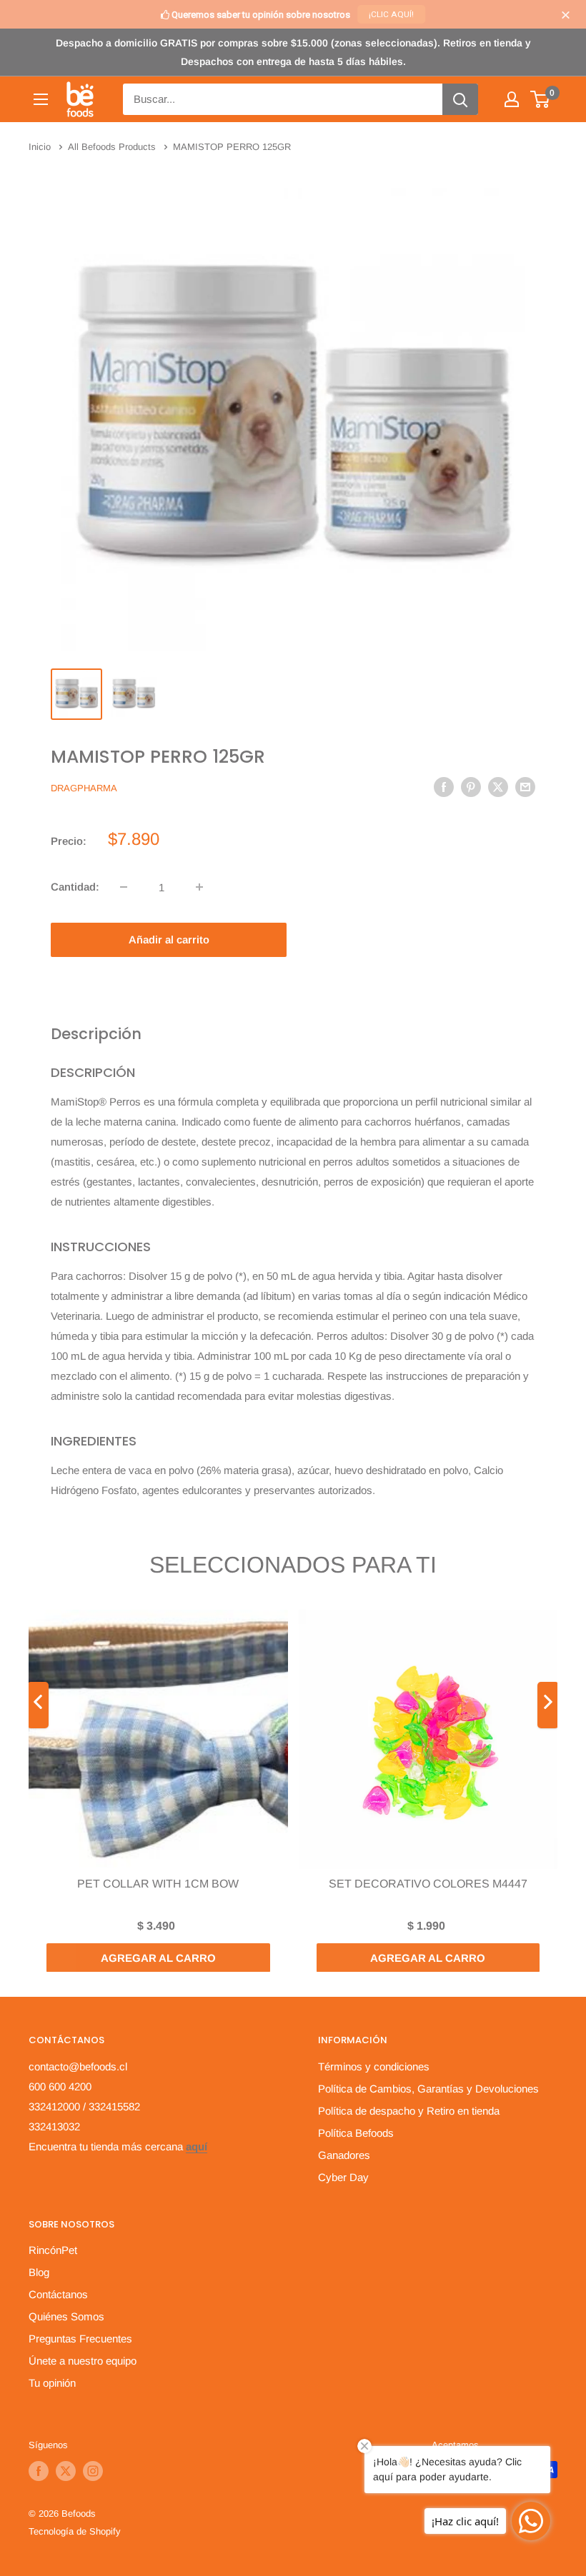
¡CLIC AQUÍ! (391, 14)
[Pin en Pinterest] (471, 787)
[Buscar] (460, 99)
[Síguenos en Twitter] (66, 2471)
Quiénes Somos (66, 2316)
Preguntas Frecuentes (80, 2339)
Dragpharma (84, 788)
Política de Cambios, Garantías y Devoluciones (428, 2089)
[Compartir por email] (525, 787)
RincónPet (53, 2250)
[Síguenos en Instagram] (93, 2471)
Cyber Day (343, 2177)
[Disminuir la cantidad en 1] (124, 887)
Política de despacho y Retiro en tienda (409, 2111)
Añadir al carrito (169, 939)
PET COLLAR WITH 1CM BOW (158, 1883)
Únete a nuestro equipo (83, 2361)
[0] (541, 99)
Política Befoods (356, 2133)
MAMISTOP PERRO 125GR (158, 757)
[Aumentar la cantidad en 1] (199, 887)
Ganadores (344, 2155)
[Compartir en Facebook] (444, 787)
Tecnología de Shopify (75, 2531)
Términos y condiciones (374, 2066)
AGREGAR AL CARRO (158, 1957)
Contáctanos (58, 2294)
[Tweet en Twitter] (498, 787)
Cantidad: (75, 887)
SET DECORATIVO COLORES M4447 (428, 1883)
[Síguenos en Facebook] (39, 2471)
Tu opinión (52, 2383)
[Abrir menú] (41, 99)
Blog (39, 2272)
